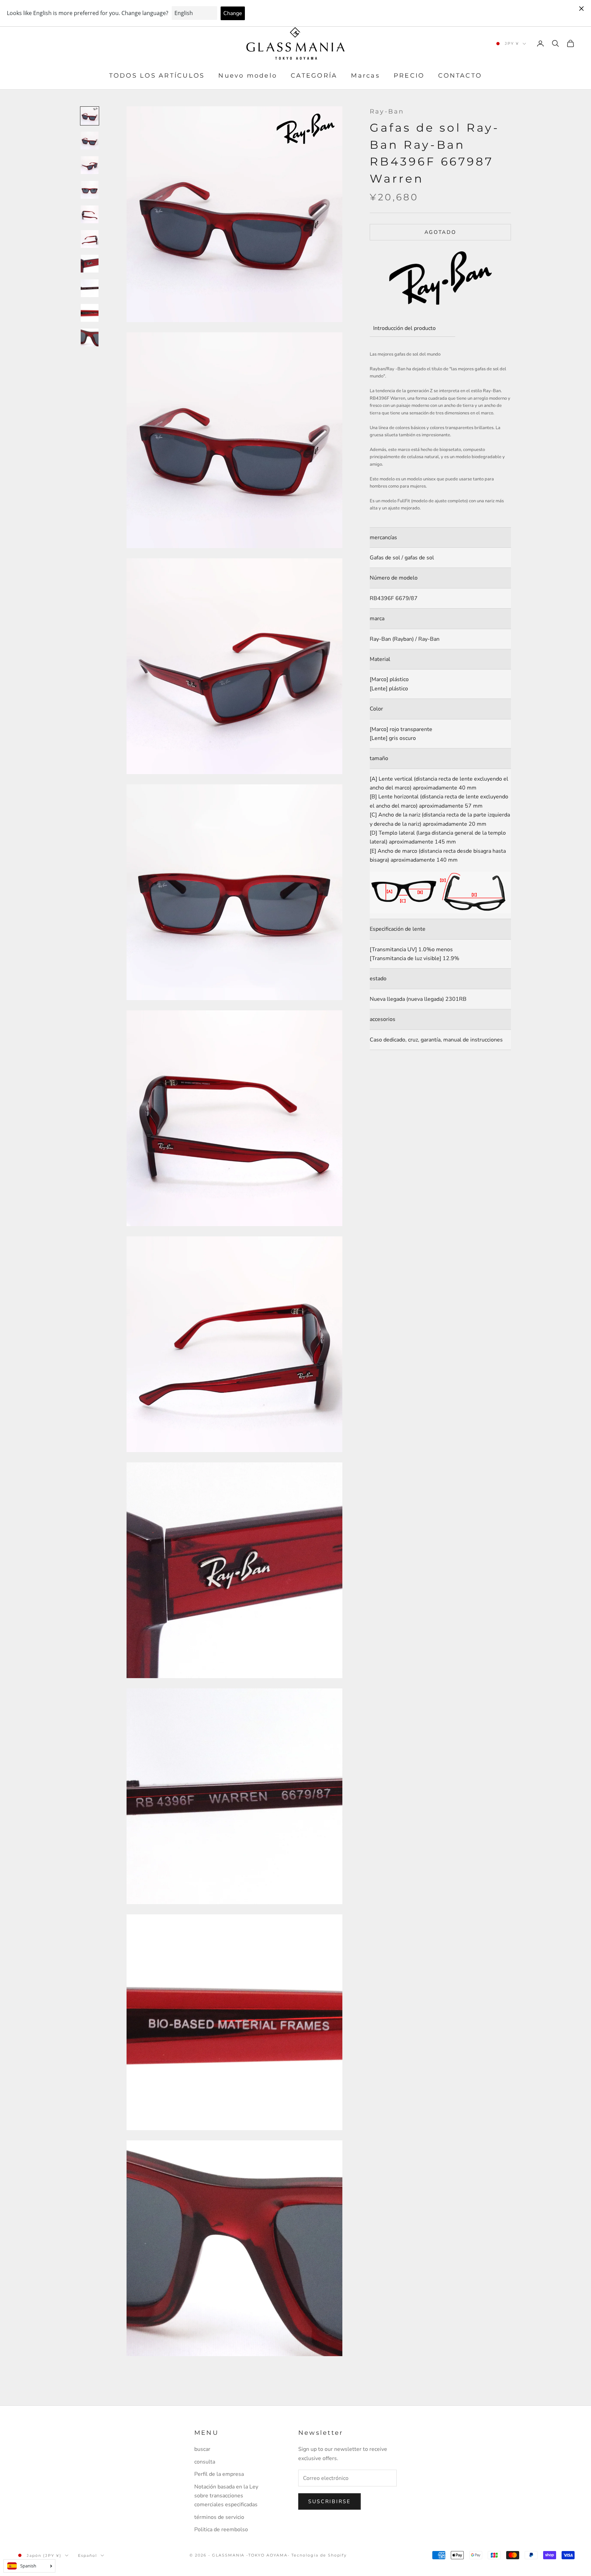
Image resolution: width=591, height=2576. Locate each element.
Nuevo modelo (248, 76)
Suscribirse (330, 2501)
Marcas (365, 76)
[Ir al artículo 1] (90, 116)
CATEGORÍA (314, 76)
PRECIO (409, 76)
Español (88, 2555)
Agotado (441, 232)
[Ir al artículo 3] (90, 165)
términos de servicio (219, 2517)
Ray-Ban (387, 111)
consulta (205, 2462)
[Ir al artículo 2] (90, 141)
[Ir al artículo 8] (90, 288)
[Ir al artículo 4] (90, 190)
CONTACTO (460, 76)
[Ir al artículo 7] (90, 264)
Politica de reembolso (221, 2529)
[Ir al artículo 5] (90, 214)
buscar (202, 2449)
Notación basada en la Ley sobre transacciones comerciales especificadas (226, 2496)
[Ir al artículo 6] (90, 239)
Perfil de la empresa (219, 2474)
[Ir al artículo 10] (90, 337)
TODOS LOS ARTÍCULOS (157, 76)
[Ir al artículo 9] (90, 313)
